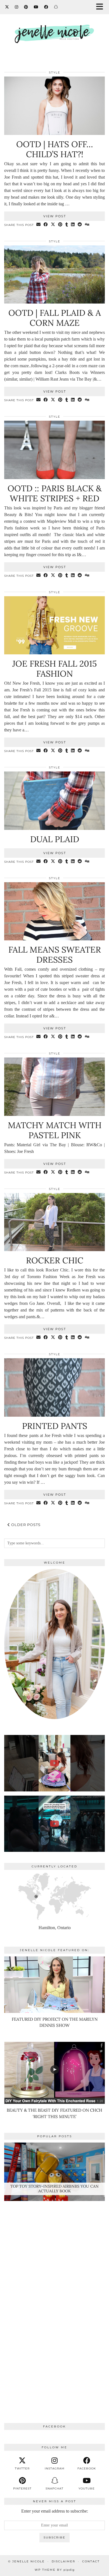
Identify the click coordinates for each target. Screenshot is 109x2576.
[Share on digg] (87, 225)
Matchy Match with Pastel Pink (55, 1130)
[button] (101, 7)
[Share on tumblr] (67, 225)
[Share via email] (39, 225)
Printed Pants (55, 1426)
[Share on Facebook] (46, 225)
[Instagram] (17, 7)
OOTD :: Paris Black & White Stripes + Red (55, 493)
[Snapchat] (56, 7)
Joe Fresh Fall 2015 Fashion (54, 669)
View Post (55, 216)
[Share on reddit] (80, 225)
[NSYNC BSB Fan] (54, 1824)
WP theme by (55, 2570)
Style (55, 72)
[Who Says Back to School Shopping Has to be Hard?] (54, 1763)
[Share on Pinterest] (60, 225)
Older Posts (25, 1525)
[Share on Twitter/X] (53, 225)
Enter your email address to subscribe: (55, 2511)
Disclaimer (63, 2561)
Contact (91, 2561)
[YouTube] (36, 7)
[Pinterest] (26, 7)
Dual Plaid (55, 839)
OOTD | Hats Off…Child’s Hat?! (55, 149)
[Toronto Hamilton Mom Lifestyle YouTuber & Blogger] (54, 32)
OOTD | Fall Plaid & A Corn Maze (55, 318)
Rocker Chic (55, 1260)
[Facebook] (46, 7)
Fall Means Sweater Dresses (55, 955)
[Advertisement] (54, 2300)
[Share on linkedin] (73, 225)
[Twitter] (7, 7)
